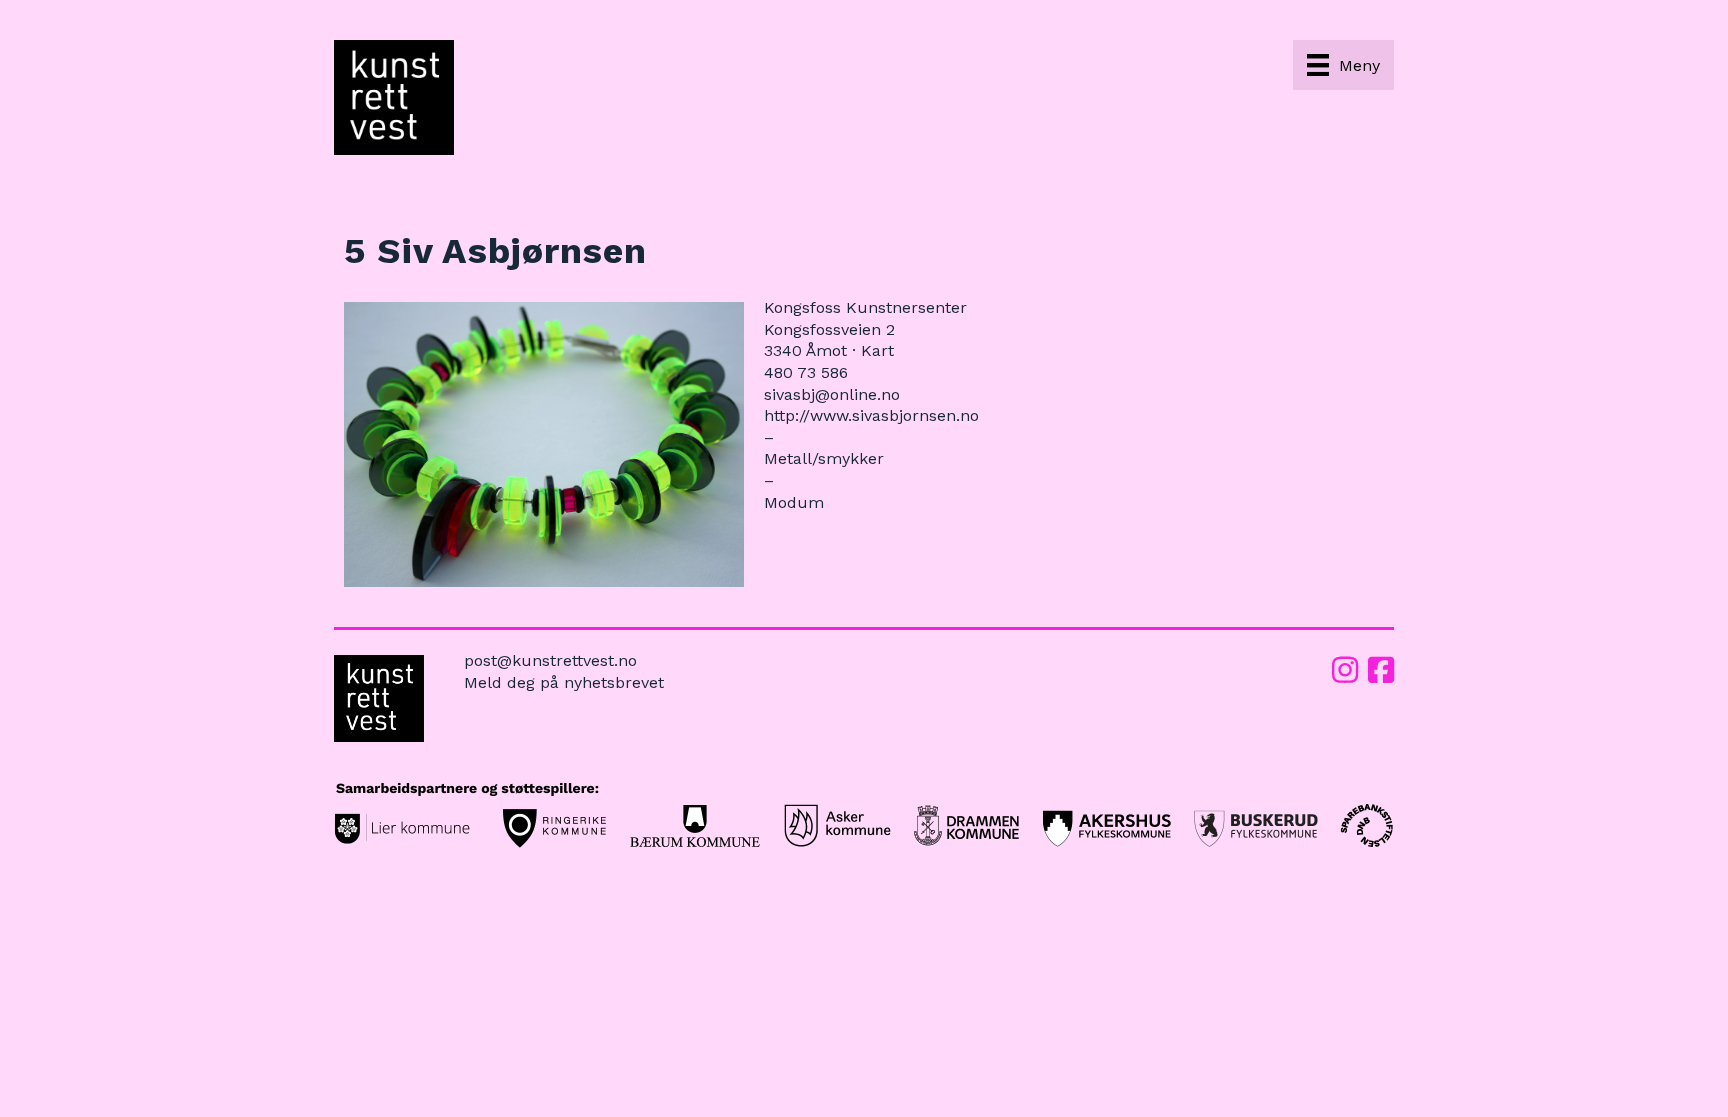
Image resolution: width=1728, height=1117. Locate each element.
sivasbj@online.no (832, 394)
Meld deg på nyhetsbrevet (564, 682)
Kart (877, 350)
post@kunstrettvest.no (550, 660)
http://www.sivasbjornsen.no (871, 415)
